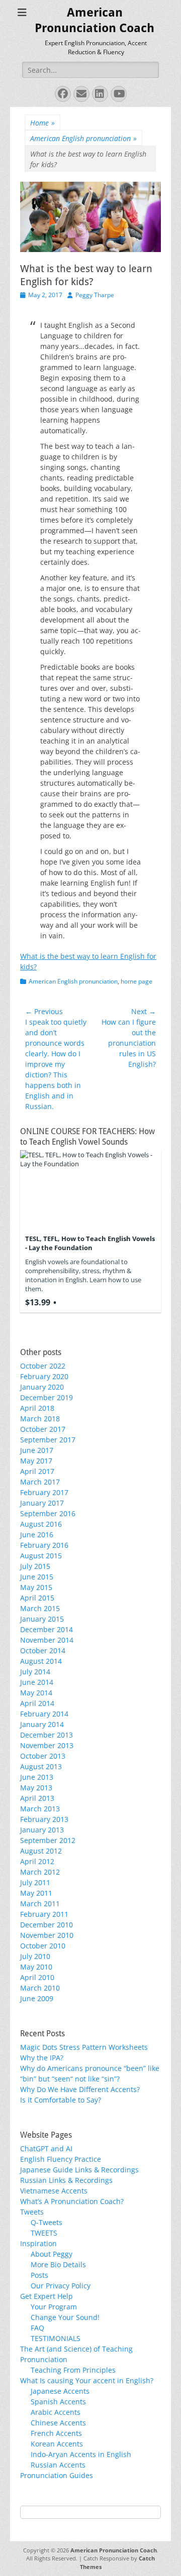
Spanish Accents (58, 2402)
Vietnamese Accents (54, 2191)
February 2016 (44, 1545)
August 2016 (41, 1524)
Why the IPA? (42, 2058)
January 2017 (42, 1503)
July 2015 (35, 1566)
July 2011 (35, 1882)
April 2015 (37, 1598)
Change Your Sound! (65, 2317)
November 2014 (47, 1640)
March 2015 (40, 1608)
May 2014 (36, 1693)
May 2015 (36, 1587)
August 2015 (41, 1556)
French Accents (56, 2433)
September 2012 (48, 1840)
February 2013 (44, 1819)
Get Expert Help (47, 2296)
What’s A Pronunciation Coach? (72, 2201)
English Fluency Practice (61, 2159)
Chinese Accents (58, 2423)
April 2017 (37, 1471)
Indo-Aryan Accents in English (81, 2454)
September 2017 (48, 1440)
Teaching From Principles (73, 2370)
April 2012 (37, 1861)
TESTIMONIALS (56, 2338)
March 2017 (40, 1482)
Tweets (32, 2212)
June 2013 (37, 1777)
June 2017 (37, 1450)
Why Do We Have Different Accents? (80, 2089)
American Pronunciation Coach (114, 2550)
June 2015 (37, 1577)
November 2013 (47, 1745)
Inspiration (38, 2243)
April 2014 (37, 1703)
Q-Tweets (47, 2222)
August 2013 (41, 1766)
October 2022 (43, 1366)
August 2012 (41, 1851)
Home (42, 123)
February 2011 (44, 1914)
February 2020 (44, 1376)
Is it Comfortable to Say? (61, 2100)
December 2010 (47, 1925)
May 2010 (36, 1967)
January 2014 (42, 1724)
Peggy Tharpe (95, 295)
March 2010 (40, 1988)
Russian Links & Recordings (66, 2180)
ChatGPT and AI (46, 2149)
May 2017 (36, 1461)
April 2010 (37, 1977)
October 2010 (43, 1946)
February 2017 (44, 1492)
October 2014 (43, 1650)
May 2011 (36, 1893)
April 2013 (37, 1798)
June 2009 (37, 1998)
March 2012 (40, 1872)
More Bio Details (58, 2264)
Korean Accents (57, 2444)
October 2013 (43, 1756)
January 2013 (42, 1830)
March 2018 (40, 1419)
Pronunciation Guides (57, 2475)
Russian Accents (58, 2465)
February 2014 (44, 1714)
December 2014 (47, 1629)
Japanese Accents (60, 2391)
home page (137, 981)
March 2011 (40, 1904)
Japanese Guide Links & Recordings (79, 2170)
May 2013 (36, 1788)
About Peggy (52, 2254)
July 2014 (35, 1672)
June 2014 (37, 1682)
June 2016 (37, 1535)
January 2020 (42, 1387)
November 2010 (47, 1935)
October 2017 (43, 1429)
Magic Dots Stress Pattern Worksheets (84, 2047)
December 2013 (47, 1735)
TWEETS (44, 2233)
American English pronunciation (83, 138)
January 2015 (42, 1619)
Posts (39, 2275)
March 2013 (40, 1809)
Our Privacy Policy (61, 2286)
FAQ (37, 2328)
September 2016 (48, 1513)
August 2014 (41, 1661)
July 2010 (35, 1956)
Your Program (54, 2307)
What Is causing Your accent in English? (87, 2380)
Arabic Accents (56, 2412)
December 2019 (47, 1397)
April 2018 (37, 1408)
